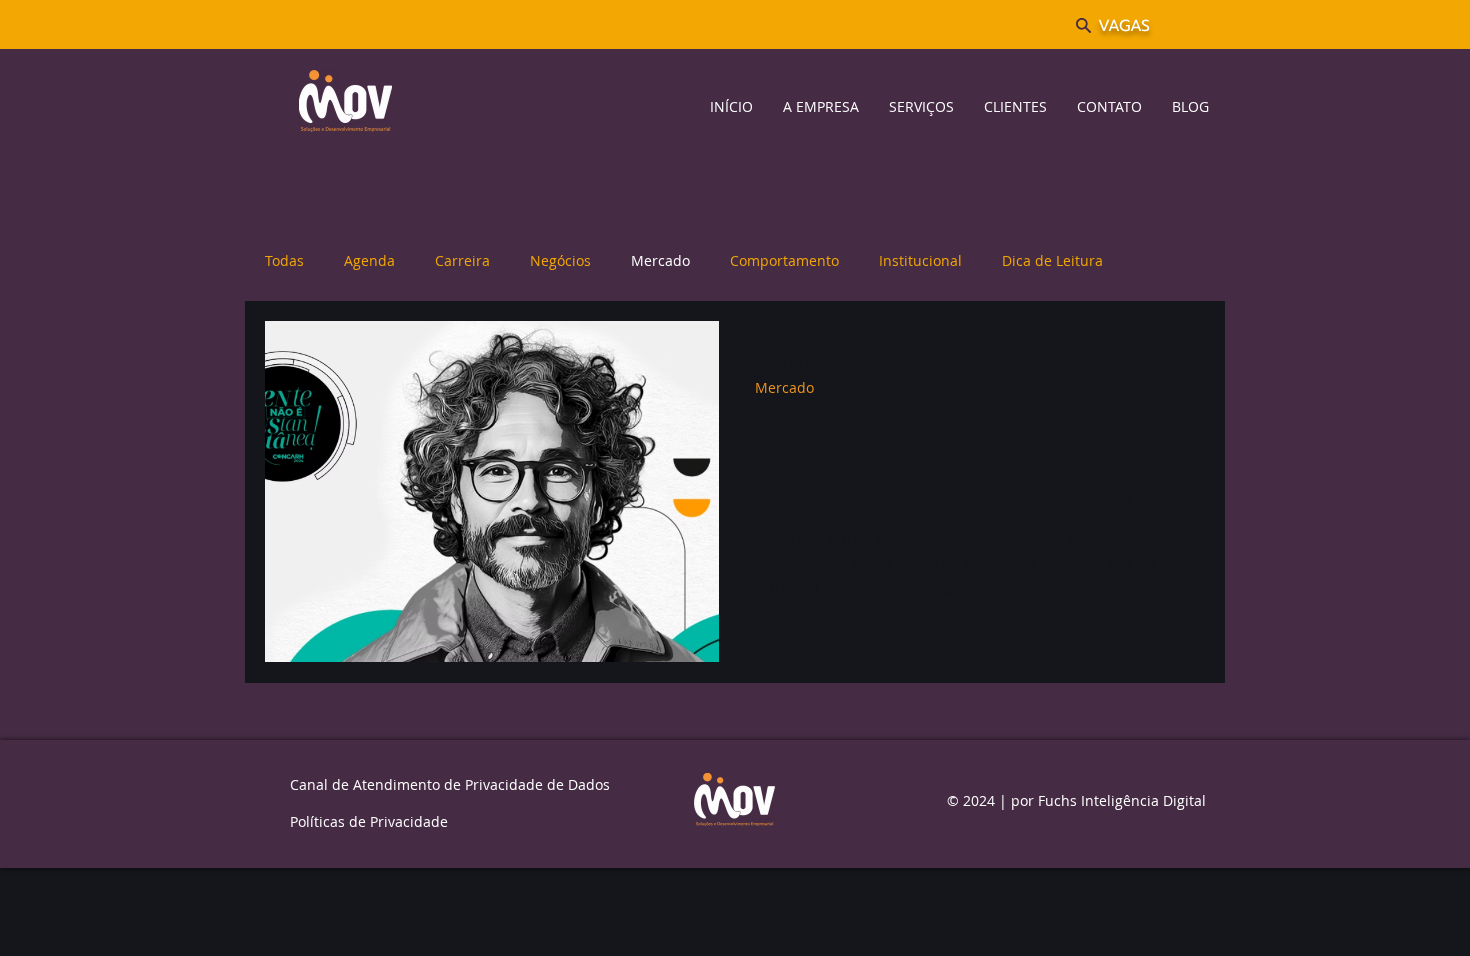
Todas (284, 260)
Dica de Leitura (1052, 260)
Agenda (369, 260)
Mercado (660, 260)
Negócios (560, 260)
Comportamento (784, 260)
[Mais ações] (1166, 362)
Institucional (920, 260)
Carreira (462, 260)
